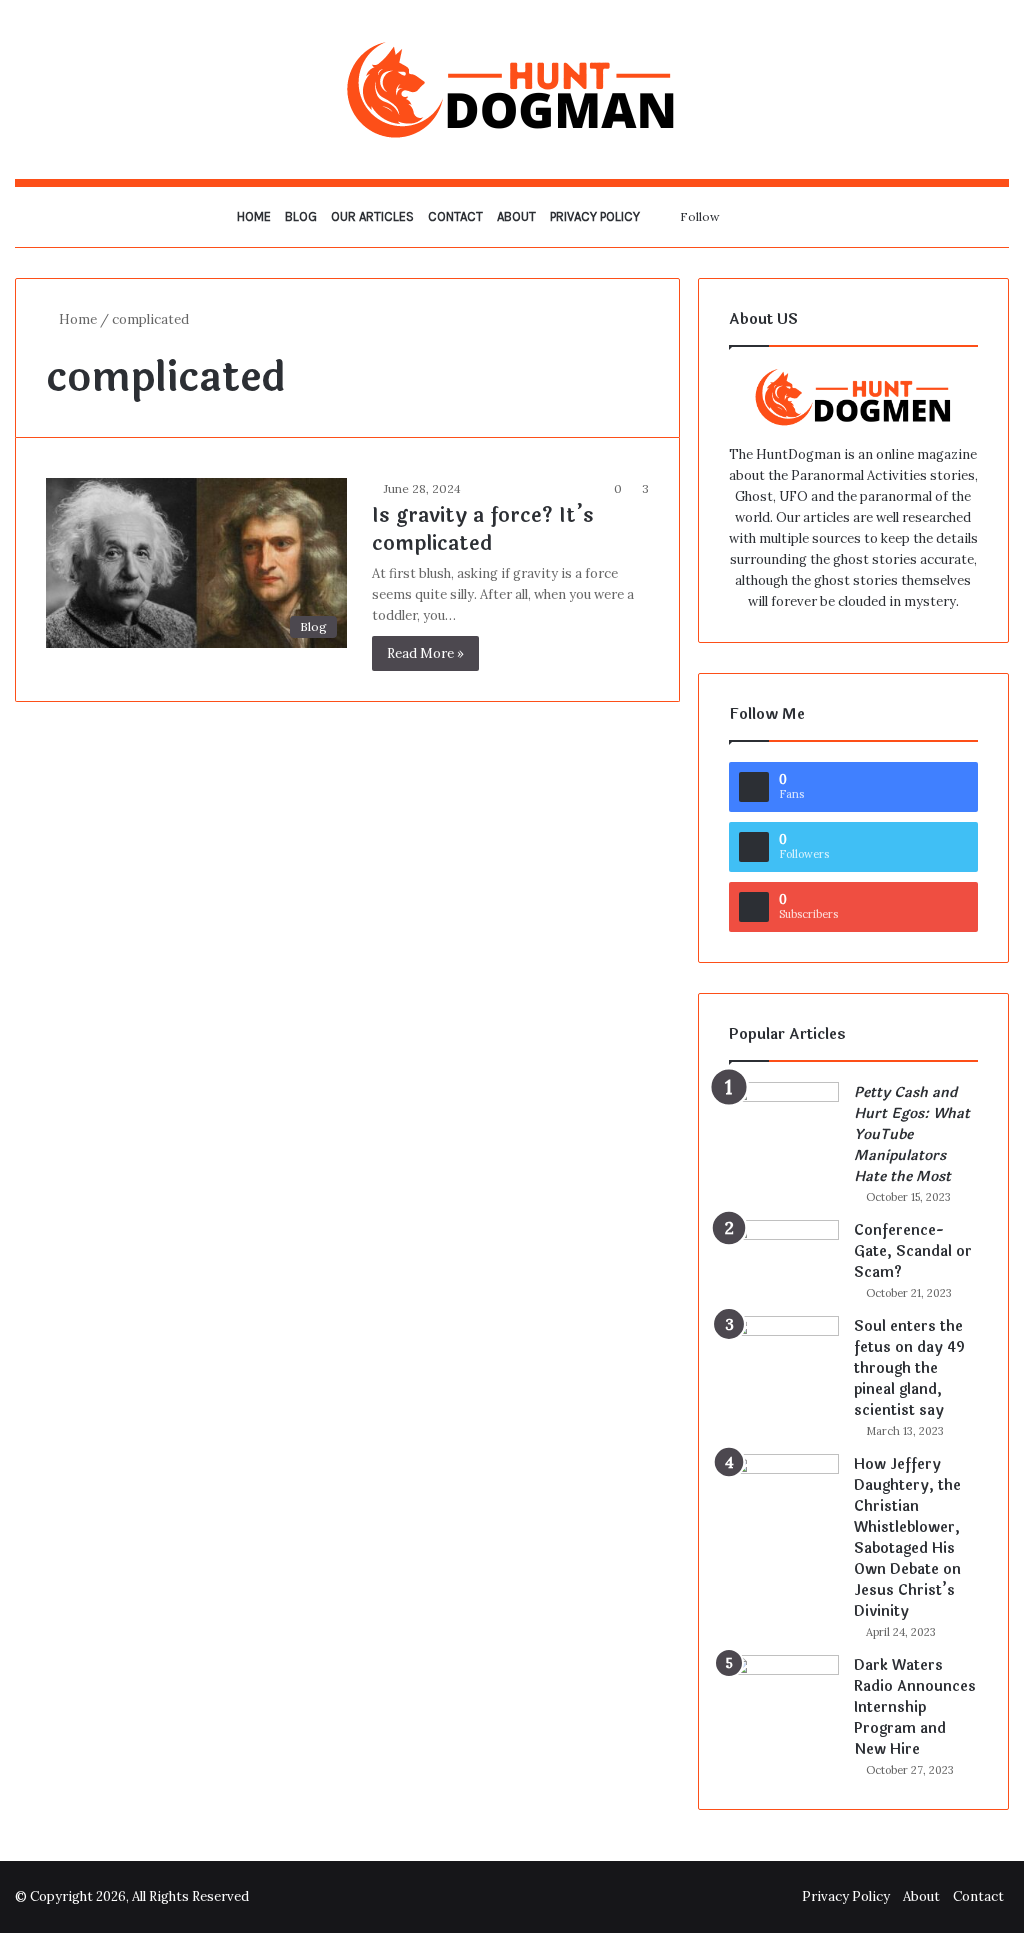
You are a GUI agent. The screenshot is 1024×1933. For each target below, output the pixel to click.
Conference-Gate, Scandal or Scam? (913, 1251)
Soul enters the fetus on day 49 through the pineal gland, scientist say (909, 1368)
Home (254, 216)
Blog (301, 216)
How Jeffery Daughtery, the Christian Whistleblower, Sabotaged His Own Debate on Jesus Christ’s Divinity (907, 1538)
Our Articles (372, 216)
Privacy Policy (595, 216)
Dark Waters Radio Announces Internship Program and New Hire (915, 1707)
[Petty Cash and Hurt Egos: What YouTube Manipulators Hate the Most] (784, 1119)
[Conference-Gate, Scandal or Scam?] (784, 1257)
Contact (455, 216)
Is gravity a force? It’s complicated (483, 529)
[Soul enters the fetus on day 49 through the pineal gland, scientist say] (784, 1353)
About (516, 216)
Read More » (425, 653)
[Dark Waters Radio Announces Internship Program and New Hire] (784, 1692)
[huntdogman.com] (512, 89)
